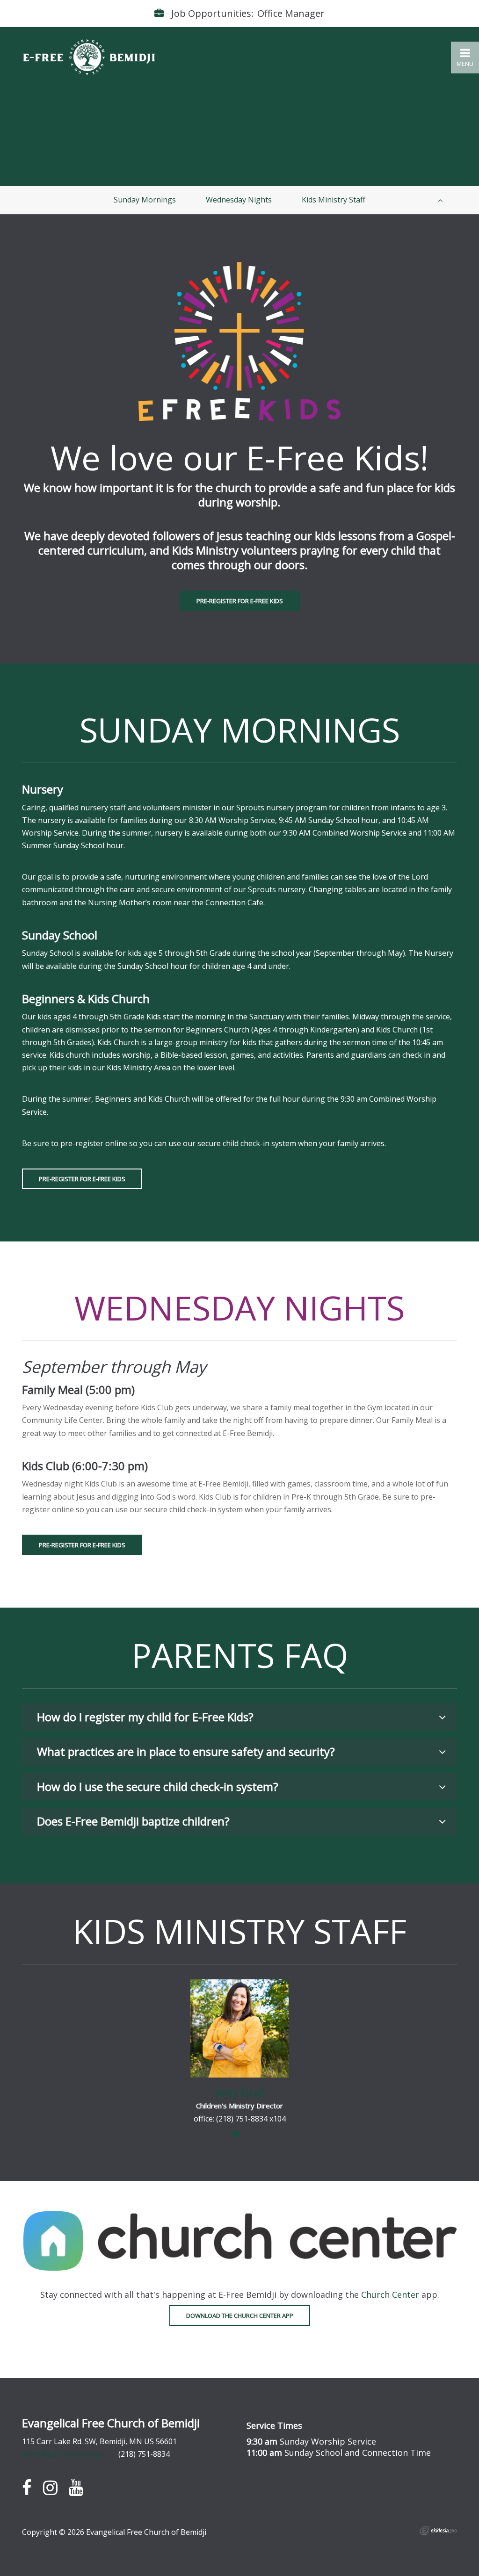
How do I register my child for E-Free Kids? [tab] (145, 1717)
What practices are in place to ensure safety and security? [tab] (186, 1751)
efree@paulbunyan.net (62, 2454)
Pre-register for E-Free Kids (240, 601)
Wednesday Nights (239, 200)
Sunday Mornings (145, 200)
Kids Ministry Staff (334, 200)
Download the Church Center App (240, 2316)
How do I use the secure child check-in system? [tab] (158, 1786)
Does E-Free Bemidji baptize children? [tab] (133, 1821)
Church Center (390, 2295)
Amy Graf (239, 2092)
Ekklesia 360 (438, 2531)
